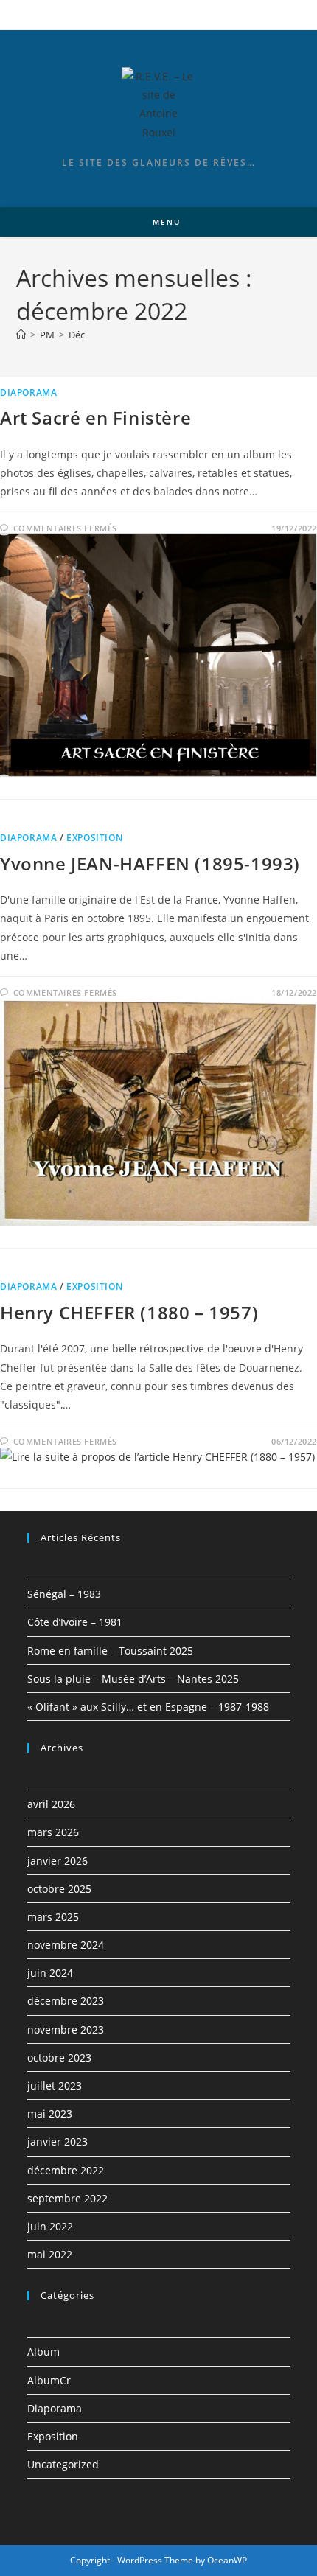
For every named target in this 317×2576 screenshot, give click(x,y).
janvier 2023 (58, 2142)
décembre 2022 (66, 2170)
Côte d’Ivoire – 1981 (75, 1622)
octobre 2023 (59, 2057)
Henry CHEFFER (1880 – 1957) (129, 1312)
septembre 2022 (67, 2198)
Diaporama (28, 392)
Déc (77, 335)
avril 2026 (51, 1804)
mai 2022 (50, 2254)
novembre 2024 (66, 1945)
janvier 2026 (58, 1861)
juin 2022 (50, 2226)
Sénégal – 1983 (64, 1594)
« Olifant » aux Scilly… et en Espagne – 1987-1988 (148, 1707)
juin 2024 (50, 1973)
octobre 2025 (59, 1889)
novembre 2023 (66, 2029)
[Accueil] (21, 335)
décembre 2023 (66, 2001)
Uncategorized (63, 2464)
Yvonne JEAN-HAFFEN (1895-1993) (150, 863)
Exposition (94, 838)
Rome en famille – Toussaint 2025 (110, 1651)
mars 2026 (53, 1832)
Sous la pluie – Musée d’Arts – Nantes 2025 (133, 1679)
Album (43, 2352)
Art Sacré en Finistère (95, 418)
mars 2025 (53, 1917)
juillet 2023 (55, 2085)
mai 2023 (50, 2113)
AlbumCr (49, 2380)
